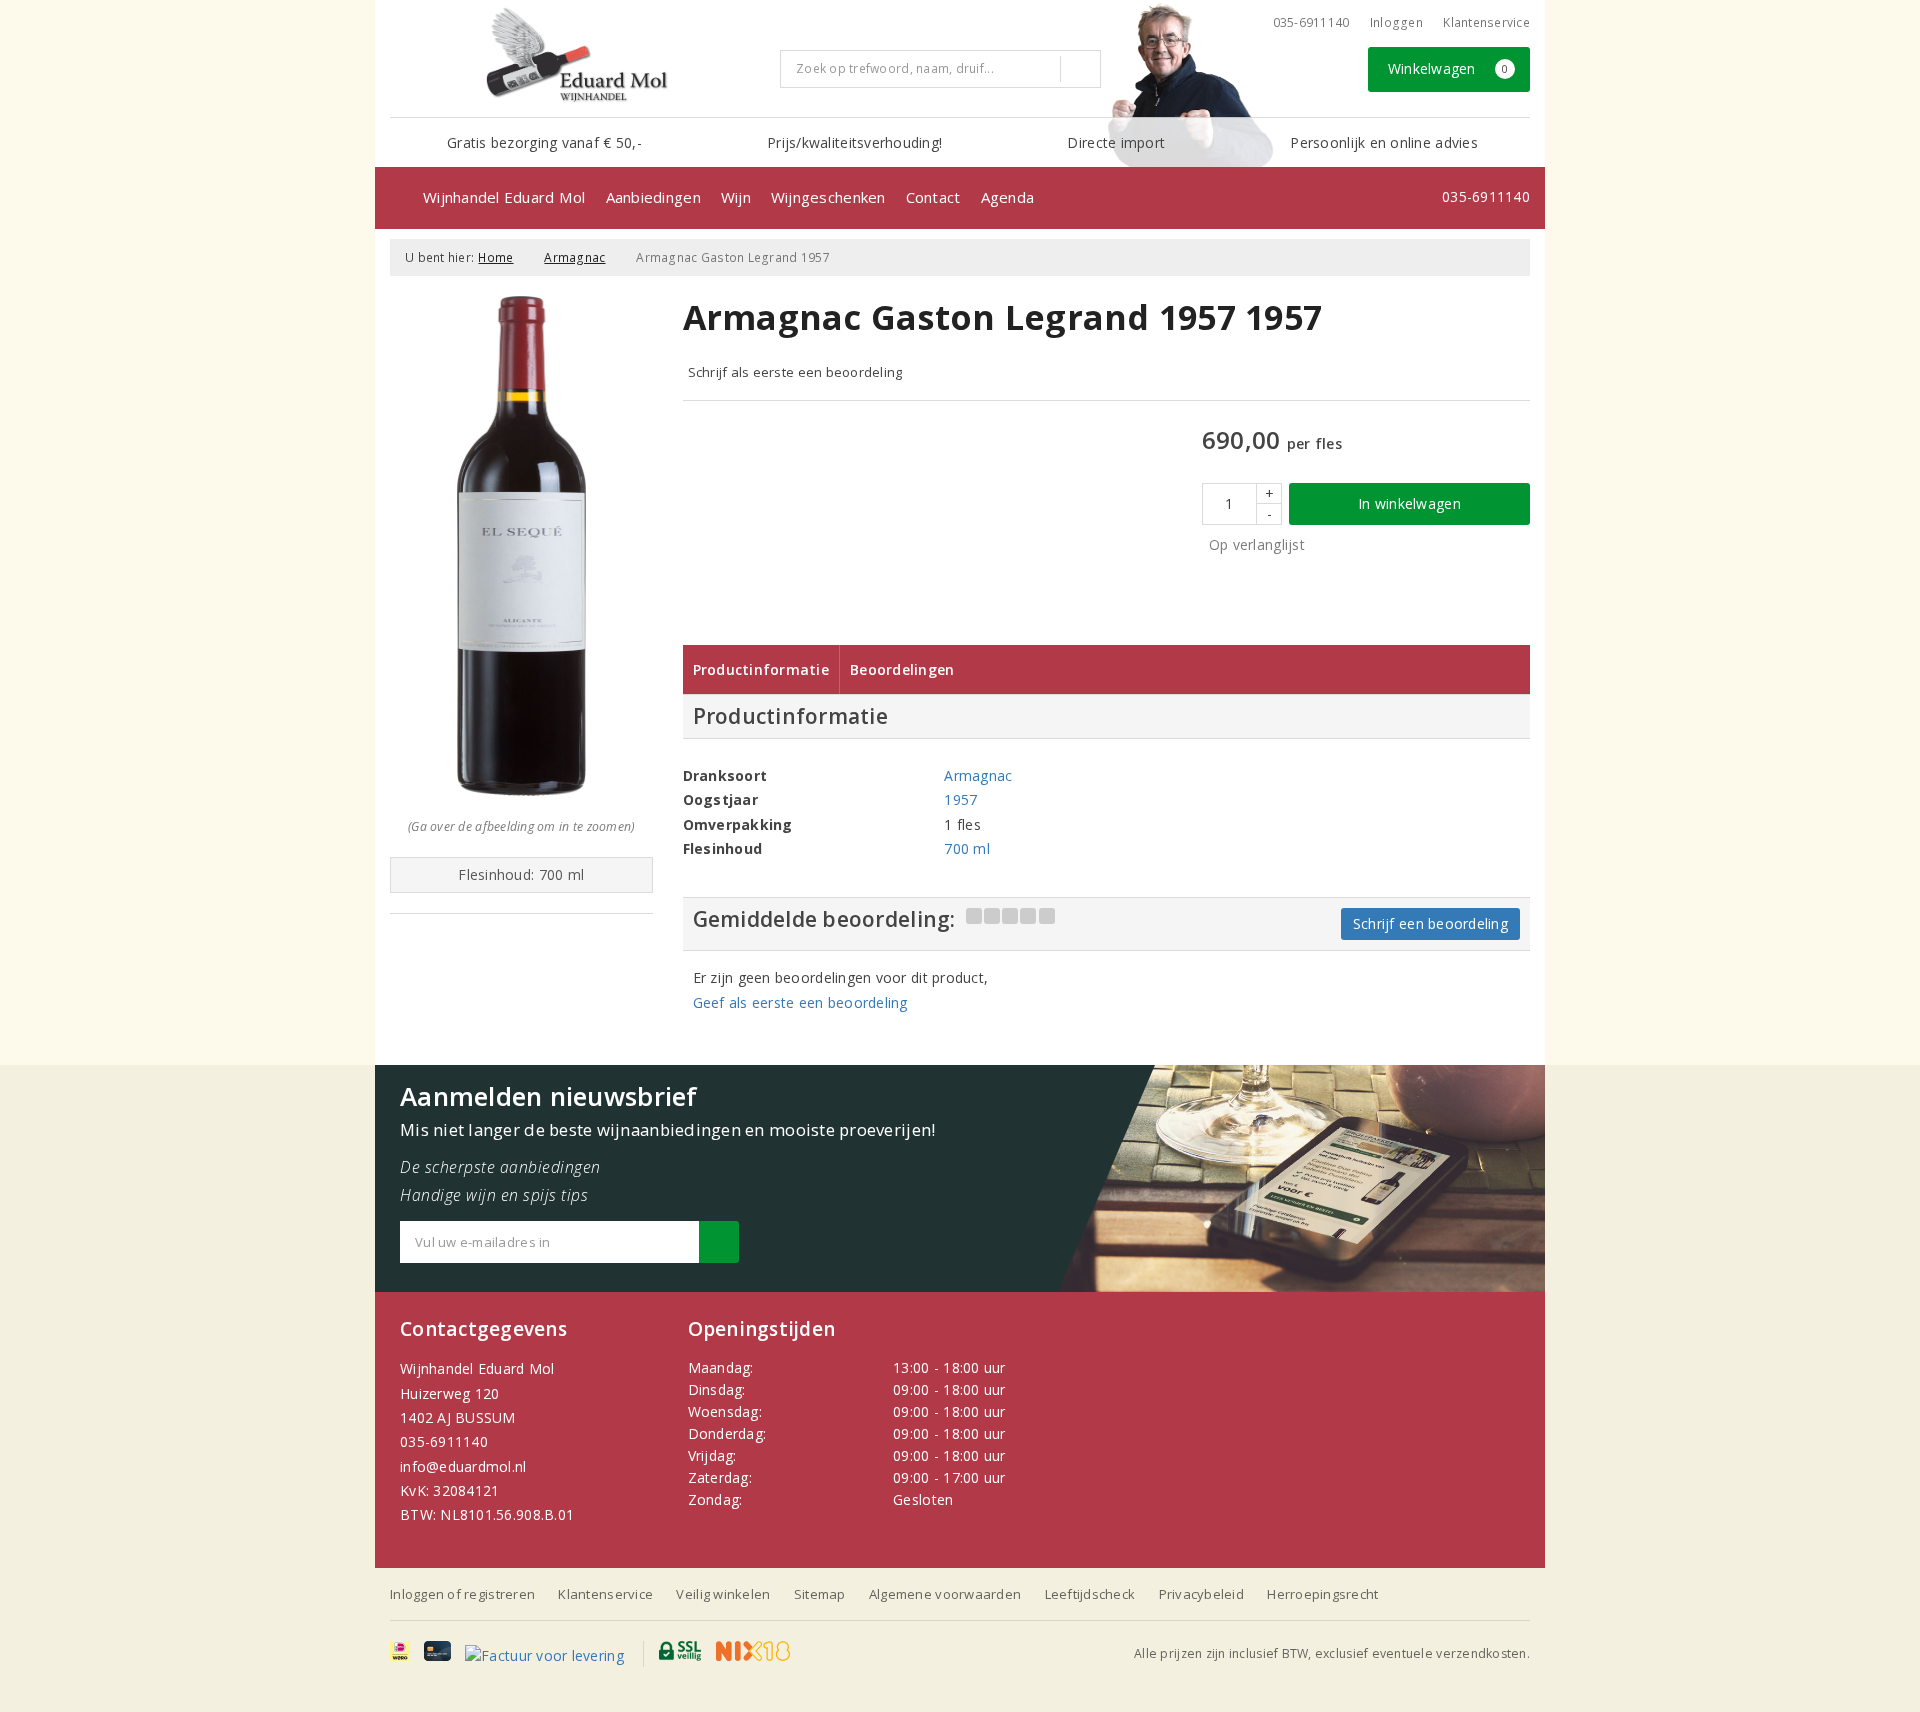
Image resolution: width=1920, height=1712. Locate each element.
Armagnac (574, 257)
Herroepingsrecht (1322, 1594)
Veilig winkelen (723, 1594)
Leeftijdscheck (1090, 1594)
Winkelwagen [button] (1448, 68)
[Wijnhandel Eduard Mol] (577, 56)
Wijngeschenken (828, 197)
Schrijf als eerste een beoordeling (795, 372)
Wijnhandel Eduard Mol (504, 197)
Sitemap (820, 1594)
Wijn (736, 197)
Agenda (1008, 197)
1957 (960, 799)
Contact (933, 197)
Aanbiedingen (653, 197)
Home (495, 257)
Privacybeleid (1201, 1594)
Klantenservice (1486, 22)
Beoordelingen (902, 669)
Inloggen (1396, 22)
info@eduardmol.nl (463, 1466)
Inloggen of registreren (462, 1594)
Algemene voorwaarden (945, 1594)
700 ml (967, 848)
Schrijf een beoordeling (1430, 923)
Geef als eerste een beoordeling (800, 1002)
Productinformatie (761, 669)
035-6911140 (444, 1441)
